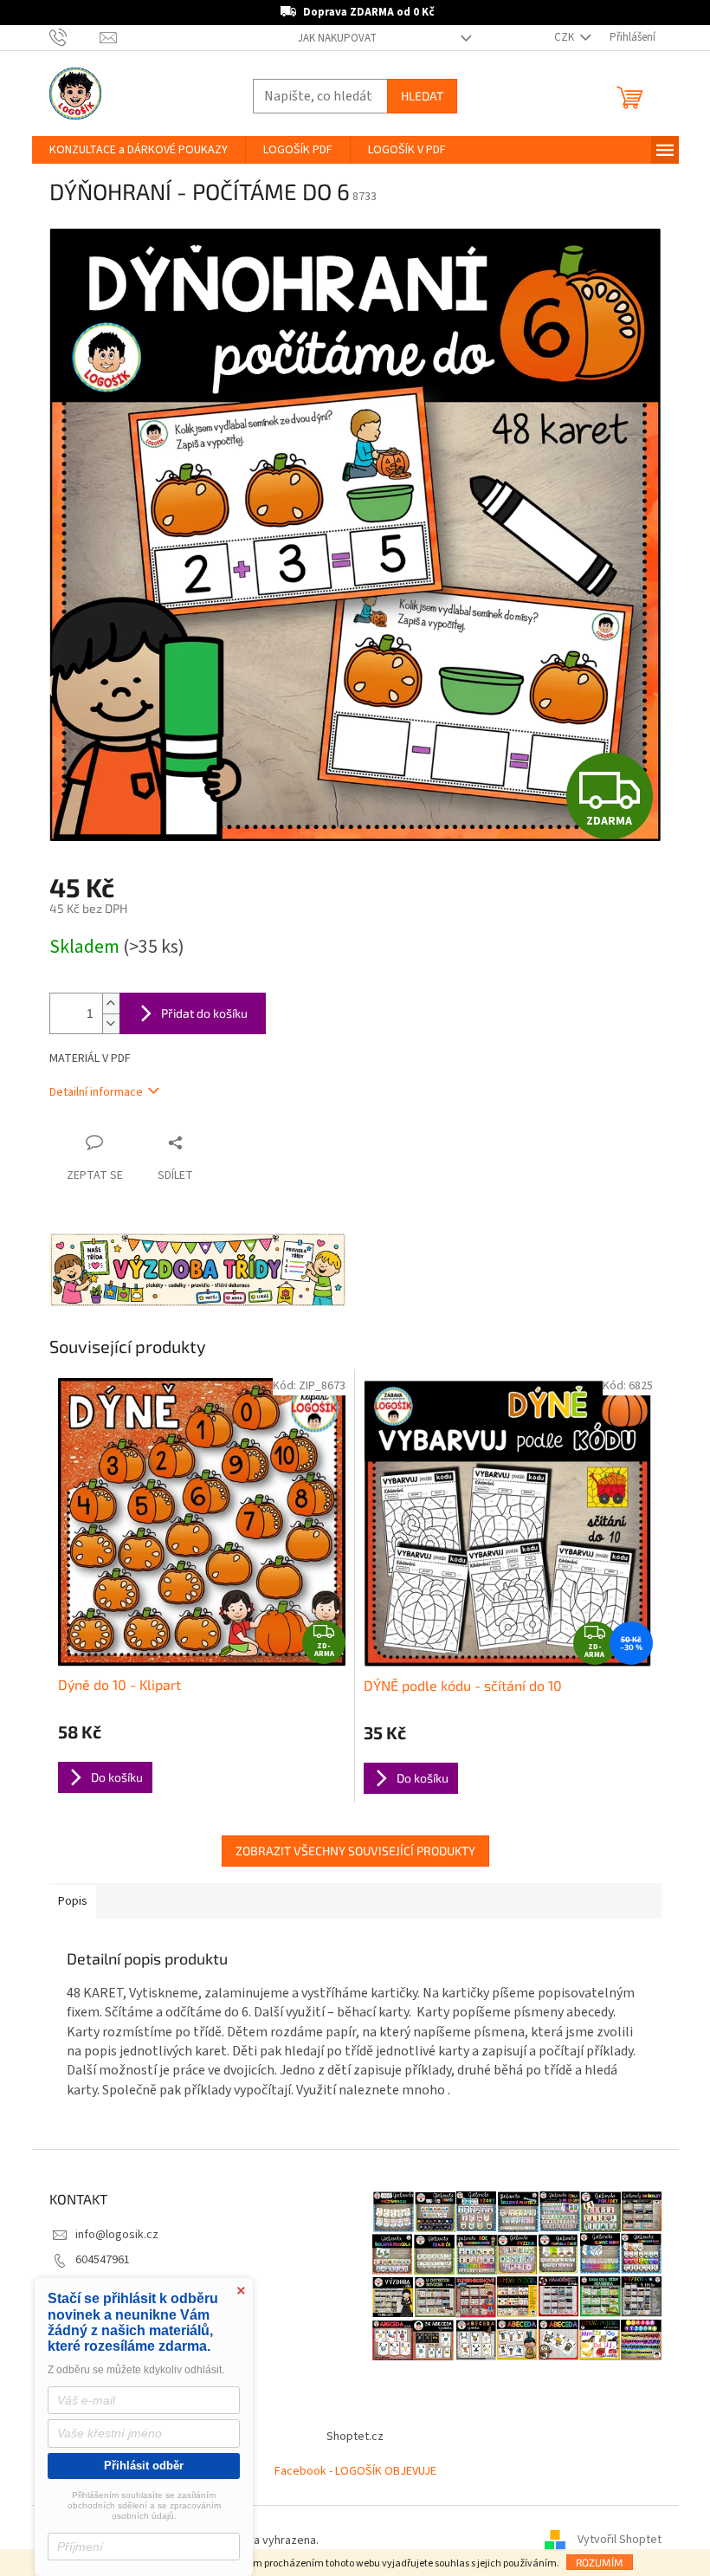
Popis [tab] (66, 1901)
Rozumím (593, 2562)
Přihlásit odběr (144, 2466)
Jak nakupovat (331, 38)
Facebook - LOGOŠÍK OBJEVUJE (349, 2471)
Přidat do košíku (197, 1013)
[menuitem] (132, 150)
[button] (649, 2527)
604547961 (96, 2260)
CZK (558, 37)
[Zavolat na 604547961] (68, 37)
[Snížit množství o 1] (104, 1023)
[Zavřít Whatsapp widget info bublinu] (447, 2502)
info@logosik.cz (110, 2235)
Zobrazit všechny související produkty (349, 1851)
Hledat (415, 96)
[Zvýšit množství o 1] (104, 1003)
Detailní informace (89, 1092)
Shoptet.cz (349, 2437)
